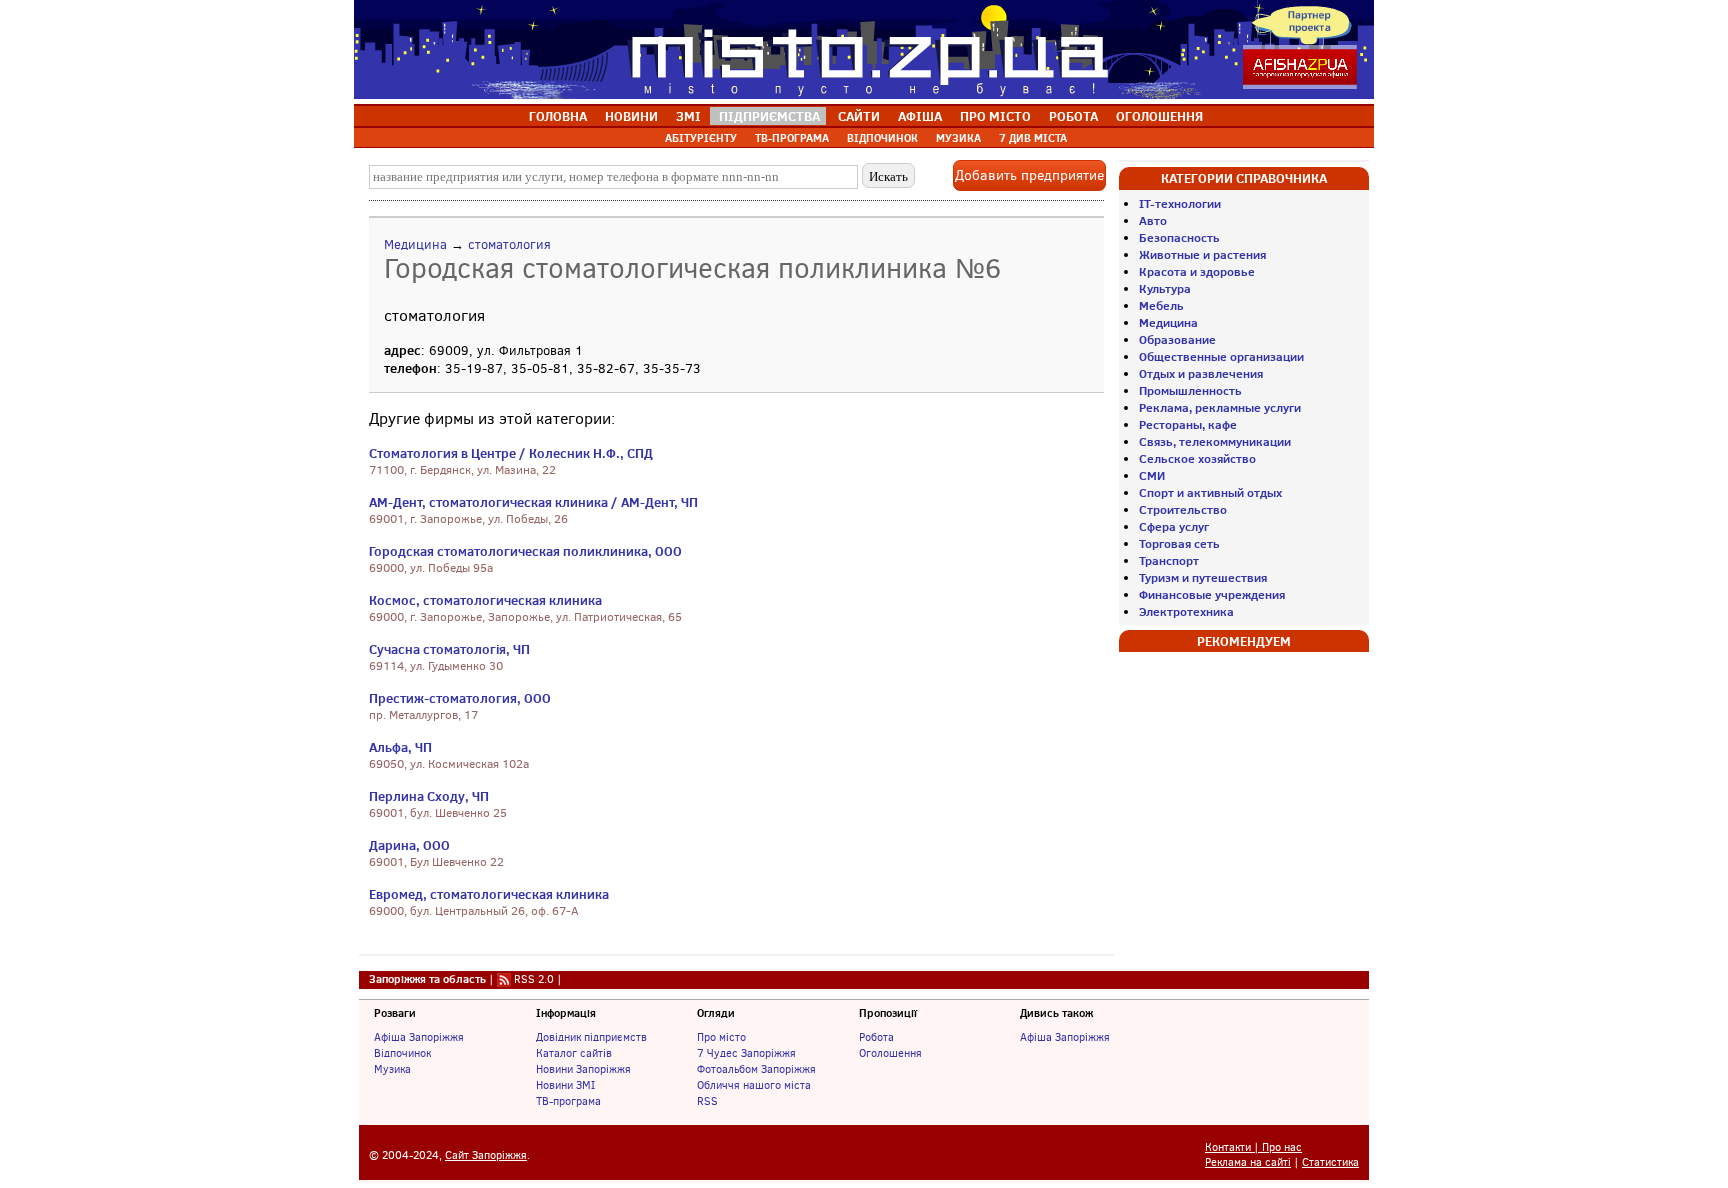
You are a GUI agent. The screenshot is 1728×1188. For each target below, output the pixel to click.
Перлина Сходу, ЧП (429, 796)
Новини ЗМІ (565, 1085)
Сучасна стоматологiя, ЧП (449, 649)
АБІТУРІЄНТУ (701, 138)
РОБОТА (1073, 116)
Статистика (1330, 1162)
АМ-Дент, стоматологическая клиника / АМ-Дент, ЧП (533, 502)
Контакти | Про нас (1253, 1147)
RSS (707, 1101)
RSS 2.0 (534, 979)
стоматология (509, 244)
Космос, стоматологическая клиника (485, 600)
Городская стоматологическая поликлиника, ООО (525, 551)
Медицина (415, 244)
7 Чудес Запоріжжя (746, 1053)
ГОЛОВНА (558, 116)
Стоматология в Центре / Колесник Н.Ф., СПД (511, 453)
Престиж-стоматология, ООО (460, 698)
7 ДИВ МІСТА (1033, 138)
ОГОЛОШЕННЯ (1159, 116)
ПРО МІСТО (995, 116)
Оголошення (890, 1053)
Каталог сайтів (574, 1053)
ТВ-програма (568, 1101)
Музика (392, 1069)
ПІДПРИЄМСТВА (769, 116)
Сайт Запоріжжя (486, 1155)
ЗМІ (688, 116)
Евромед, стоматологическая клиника (489, 894)
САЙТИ (859, 116)
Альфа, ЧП (400, 747)
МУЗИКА (958, 138)
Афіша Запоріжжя (419, 1037)
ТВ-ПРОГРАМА (792, 138)
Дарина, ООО (409, 845)
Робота (876, 1037)
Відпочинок (402, 1053)
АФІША (920, 116)
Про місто (721, 1037)
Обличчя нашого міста (754, 1085)
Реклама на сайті (1248, 1162)
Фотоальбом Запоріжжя (756, 1069)
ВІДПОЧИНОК (882, 138)
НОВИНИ (631, 116)
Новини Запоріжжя (583, 1069)
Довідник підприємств (591, 1037)
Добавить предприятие (1029, 175)
